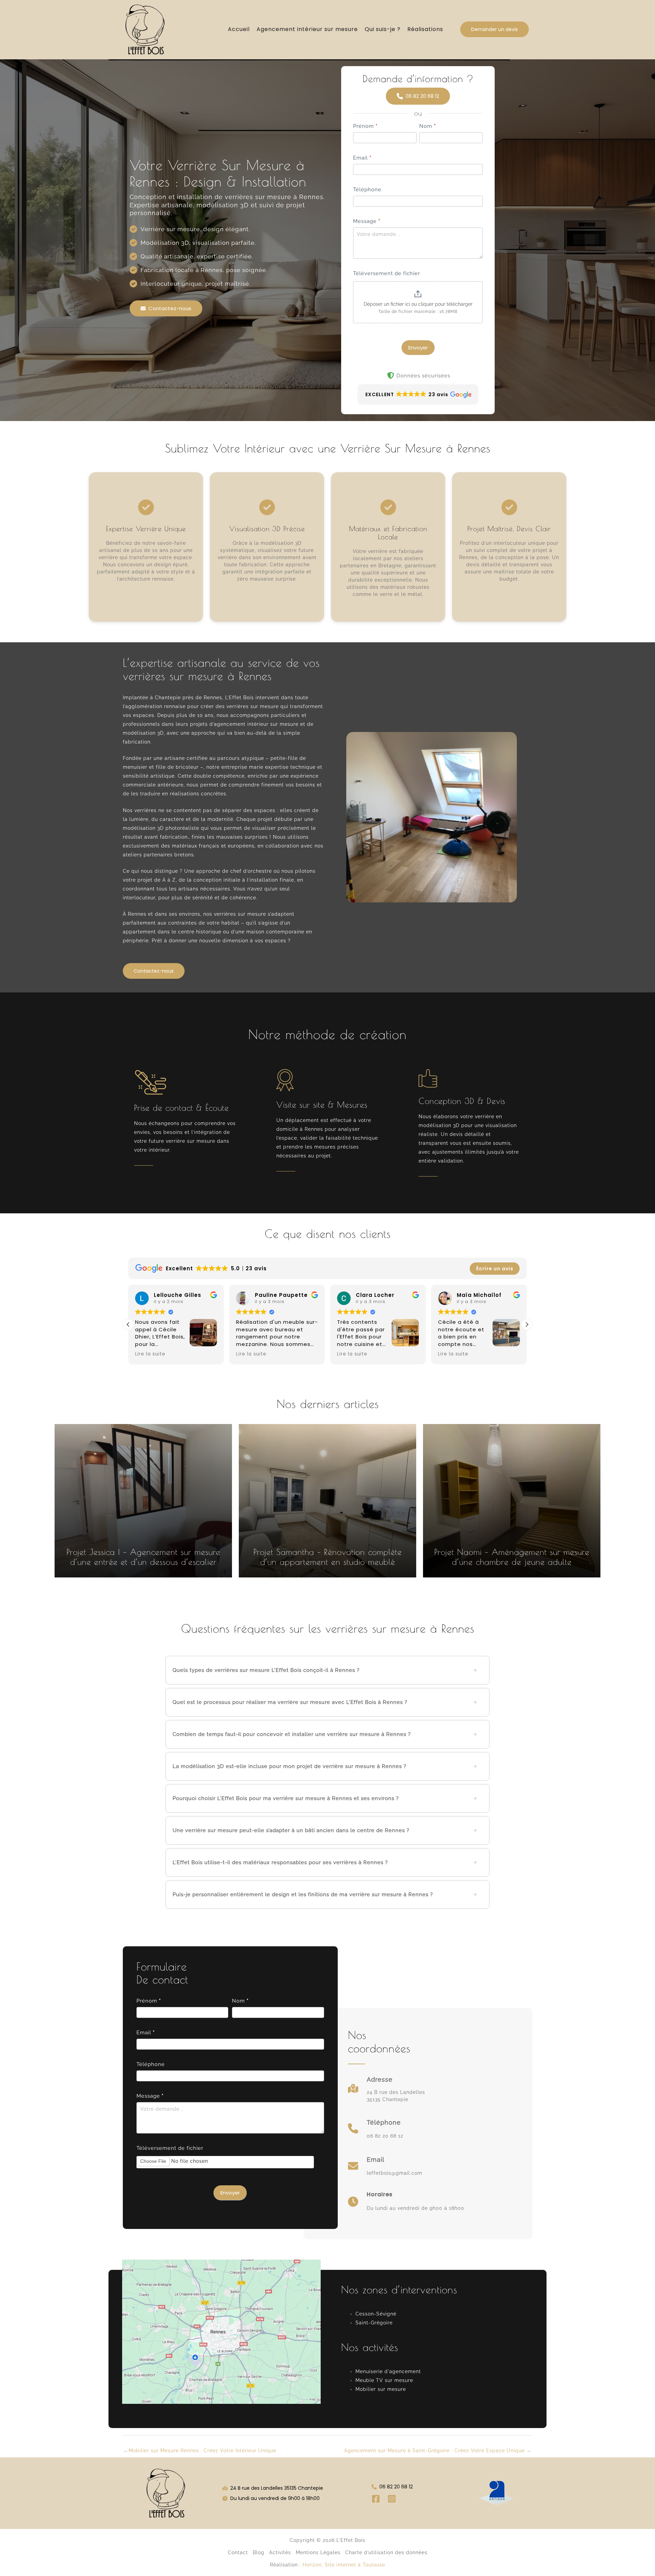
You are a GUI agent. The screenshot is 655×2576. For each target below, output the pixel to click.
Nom (428, 126)
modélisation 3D (143, 733)
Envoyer (418, 348)
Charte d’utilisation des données (386, 2552)
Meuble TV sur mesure (384, 2380)
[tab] (327, 1670)
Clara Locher (274, 1295)
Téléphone (367, 190)
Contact (238, 2552)
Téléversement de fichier (387, 273)
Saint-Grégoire (374, 2323)
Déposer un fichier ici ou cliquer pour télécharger (418, 304)
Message (367, 221)
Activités (280, 2552)
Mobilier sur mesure (381, 2389)
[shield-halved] (391, 375)
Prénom (365, 126)
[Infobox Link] (387, 2092)
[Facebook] (376, 2499)
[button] (494, 29)
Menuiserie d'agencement (388, 2371)
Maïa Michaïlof (378, 1295)
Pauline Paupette (180, 1295)
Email (362, 158)
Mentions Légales (318, 2552)
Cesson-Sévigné (376, 2314)
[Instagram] (392, 2499)
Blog (259, 2552)
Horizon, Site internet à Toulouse (344, 2565)
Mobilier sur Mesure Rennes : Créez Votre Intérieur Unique (200, 2451)
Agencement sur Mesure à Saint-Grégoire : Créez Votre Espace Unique (438, 2451)
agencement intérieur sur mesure (256, 724)
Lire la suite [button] (150, 1354)
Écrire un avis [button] (495, 1269)
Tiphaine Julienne (484, 1295)
